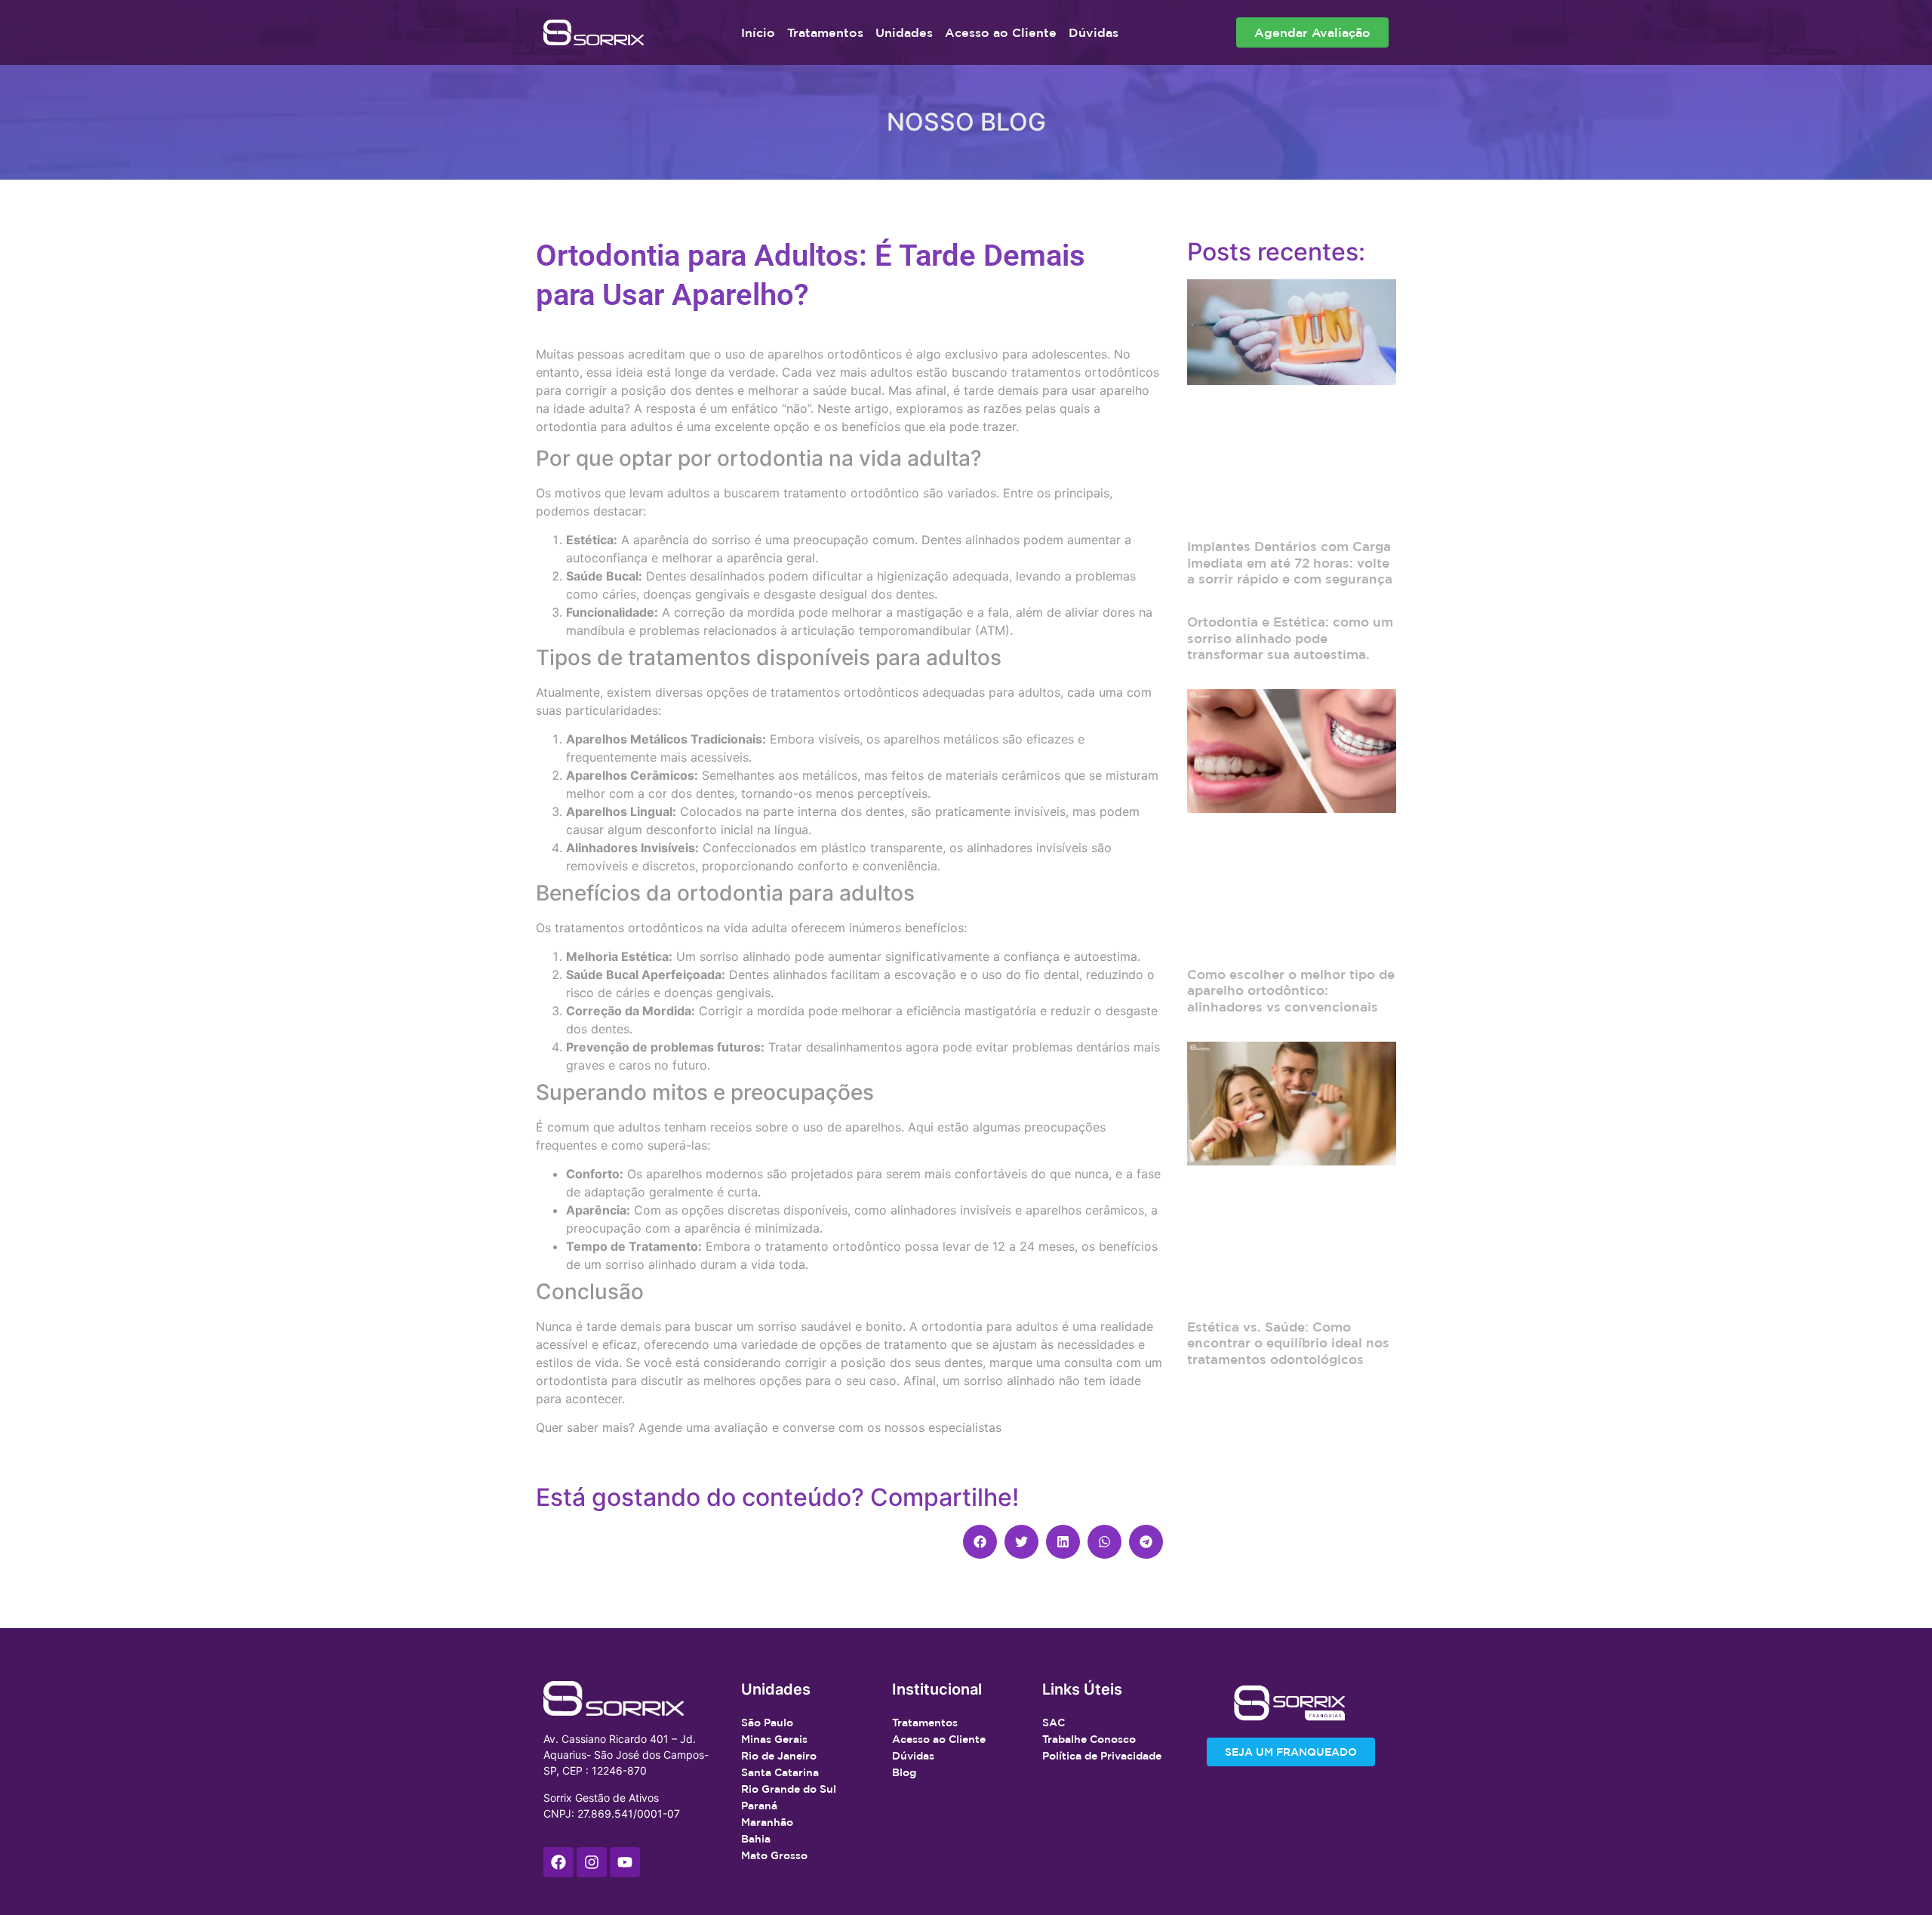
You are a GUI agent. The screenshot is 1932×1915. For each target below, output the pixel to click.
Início (758, 32)
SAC (1054, 1723)
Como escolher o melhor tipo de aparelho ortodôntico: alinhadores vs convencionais (1291, 990)
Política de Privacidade (1102, 1756)
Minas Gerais (774, 1739)
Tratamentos (825, 32)
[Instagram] (592, 1862)
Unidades (904, 32)
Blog (904, 1772)
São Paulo (767, 1723)
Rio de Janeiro (779, 1756)
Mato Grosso (774, 1855)
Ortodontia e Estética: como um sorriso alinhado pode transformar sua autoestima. (1290, 638)
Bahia (756, 1839)
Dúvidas (1094, 32)
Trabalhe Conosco (1089, 1739)
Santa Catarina (780, 1772)
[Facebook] (558, 1862)
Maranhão (767, 1822)
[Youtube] (625, 1862)
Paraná (759, 1806)
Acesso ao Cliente (1001, 32)
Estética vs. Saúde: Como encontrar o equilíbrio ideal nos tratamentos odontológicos (1288, 1343)
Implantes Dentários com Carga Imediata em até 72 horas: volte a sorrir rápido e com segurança (1290, 562)
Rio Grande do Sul (789, 1789)
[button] (980, 1542)
